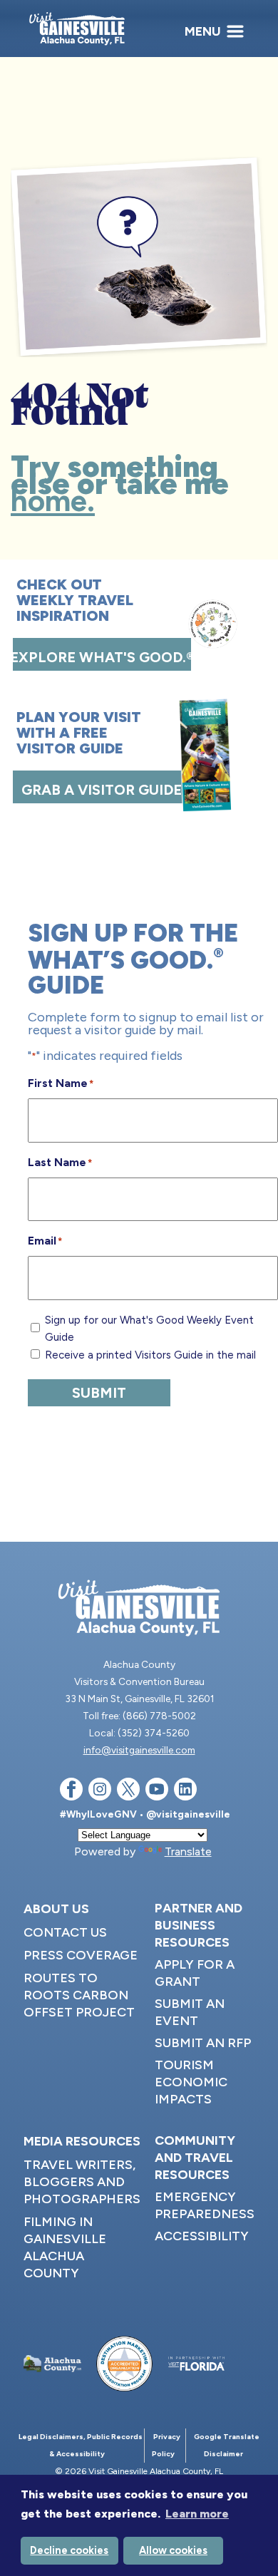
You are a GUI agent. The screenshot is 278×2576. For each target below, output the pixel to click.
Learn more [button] (197, 2514)
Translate (188, 1851)
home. (53, 501)
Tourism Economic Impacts (191, 2082)
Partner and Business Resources (199, 1925)
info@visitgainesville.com (139, 1750)
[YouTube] (157, 1792)
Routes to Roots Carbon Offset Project (79, 1995)
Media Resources (82, 2141)
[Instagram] (100, 1792)
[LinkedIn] (185, 1792)
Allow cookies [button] (173, 2550)
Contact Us (65, 1932)
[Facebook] (71, 1792)
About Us (56, 1909)
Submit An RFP (203, 2043)
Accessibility (202, 2236)
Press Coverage (81, 1955)
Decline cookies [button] (69, 2550)
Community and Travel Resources (195, 2158)
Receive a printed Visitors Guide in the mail (150, 1355)
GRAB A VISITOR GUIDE (102, 790)
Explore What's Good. (102, 657)
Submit (99, 1393)
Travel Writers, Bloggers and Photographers (82, 2182)
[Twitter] (128, 1792)
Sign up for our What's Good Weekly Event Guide (149, 1329)
